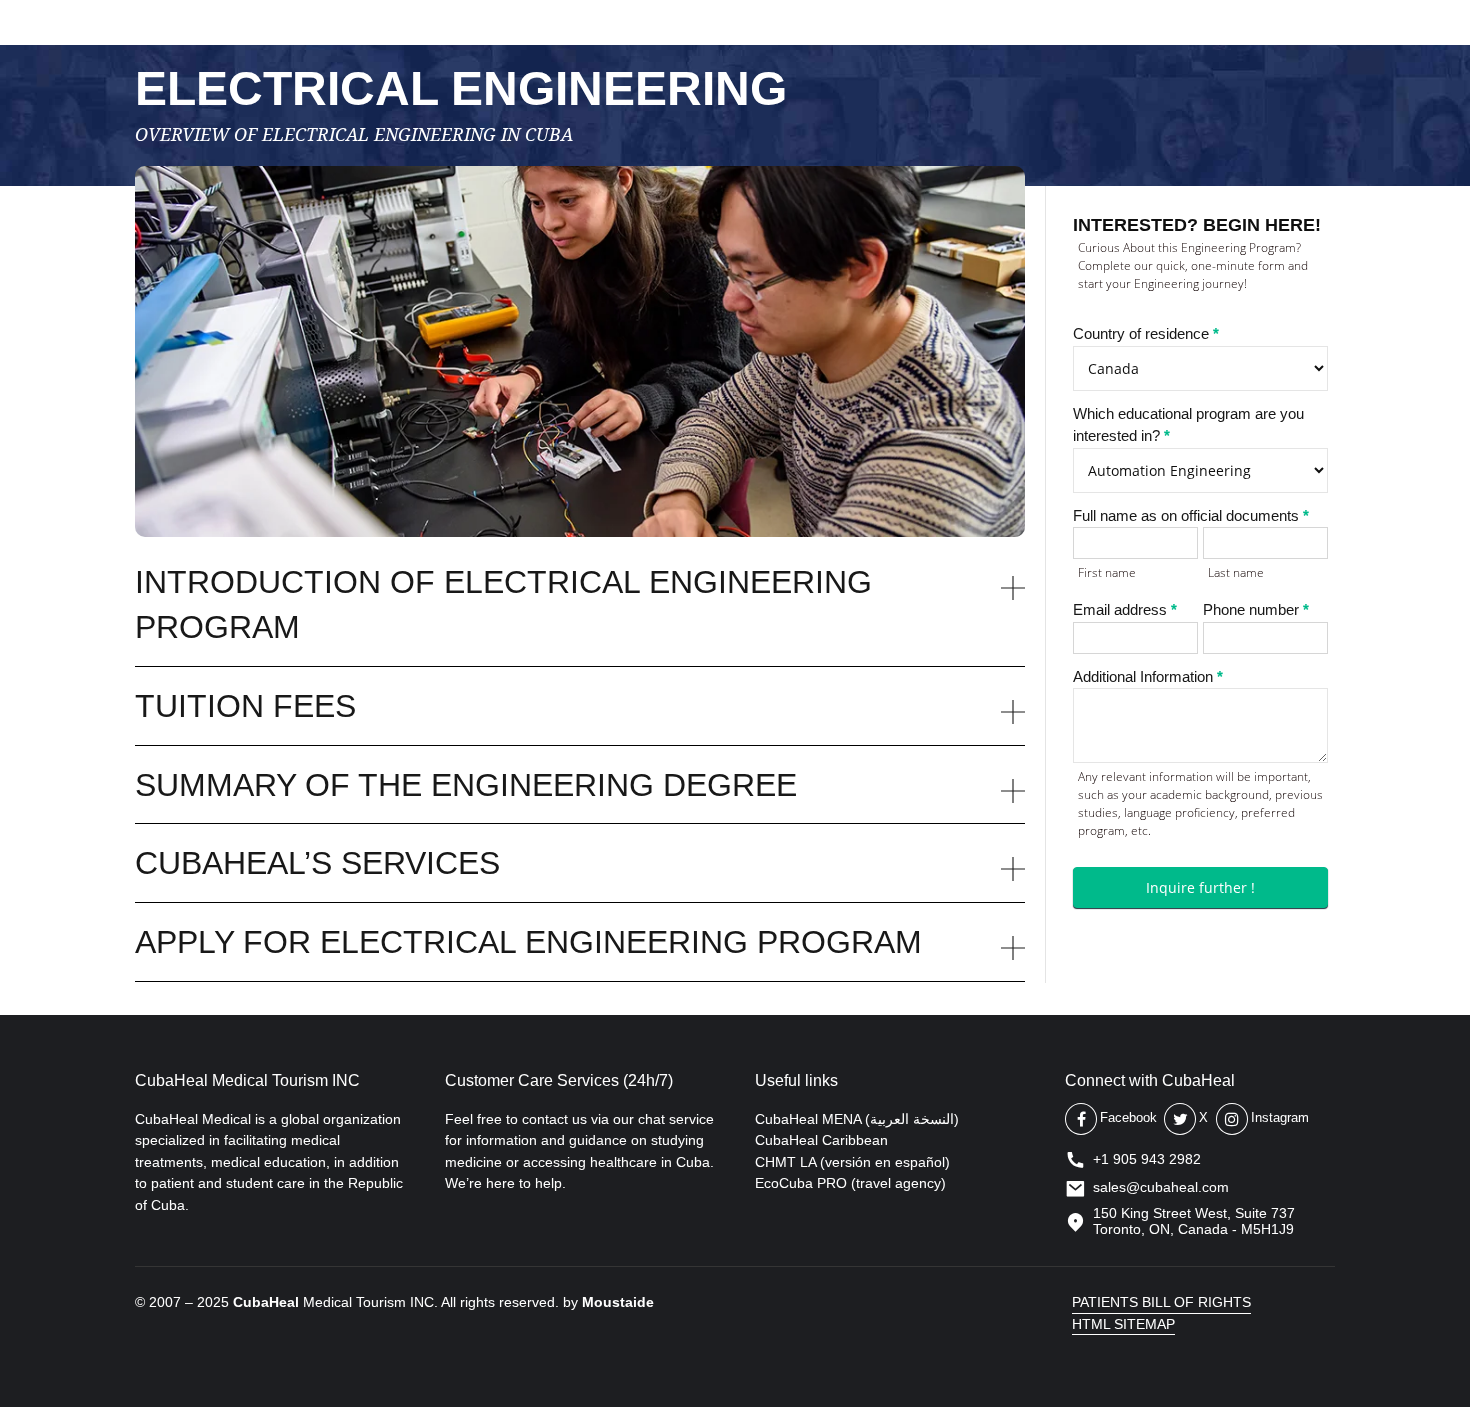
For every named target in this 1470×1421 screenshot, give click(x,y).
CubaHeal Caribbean (821, 1140)
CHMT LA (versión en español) (852, 1162)
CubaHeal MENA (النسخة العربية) (857, 1119)
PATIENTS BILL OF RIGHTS (1161, 1302)
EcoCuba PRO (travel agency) (850, 1183)
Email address (1125, 609)
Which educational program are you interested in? (1188, 425)
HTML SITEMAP (1123, 1324)
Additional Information (1148, 676)
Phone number (1256, 609)
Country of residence (1146, 333)
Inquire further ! (1200, 887)
